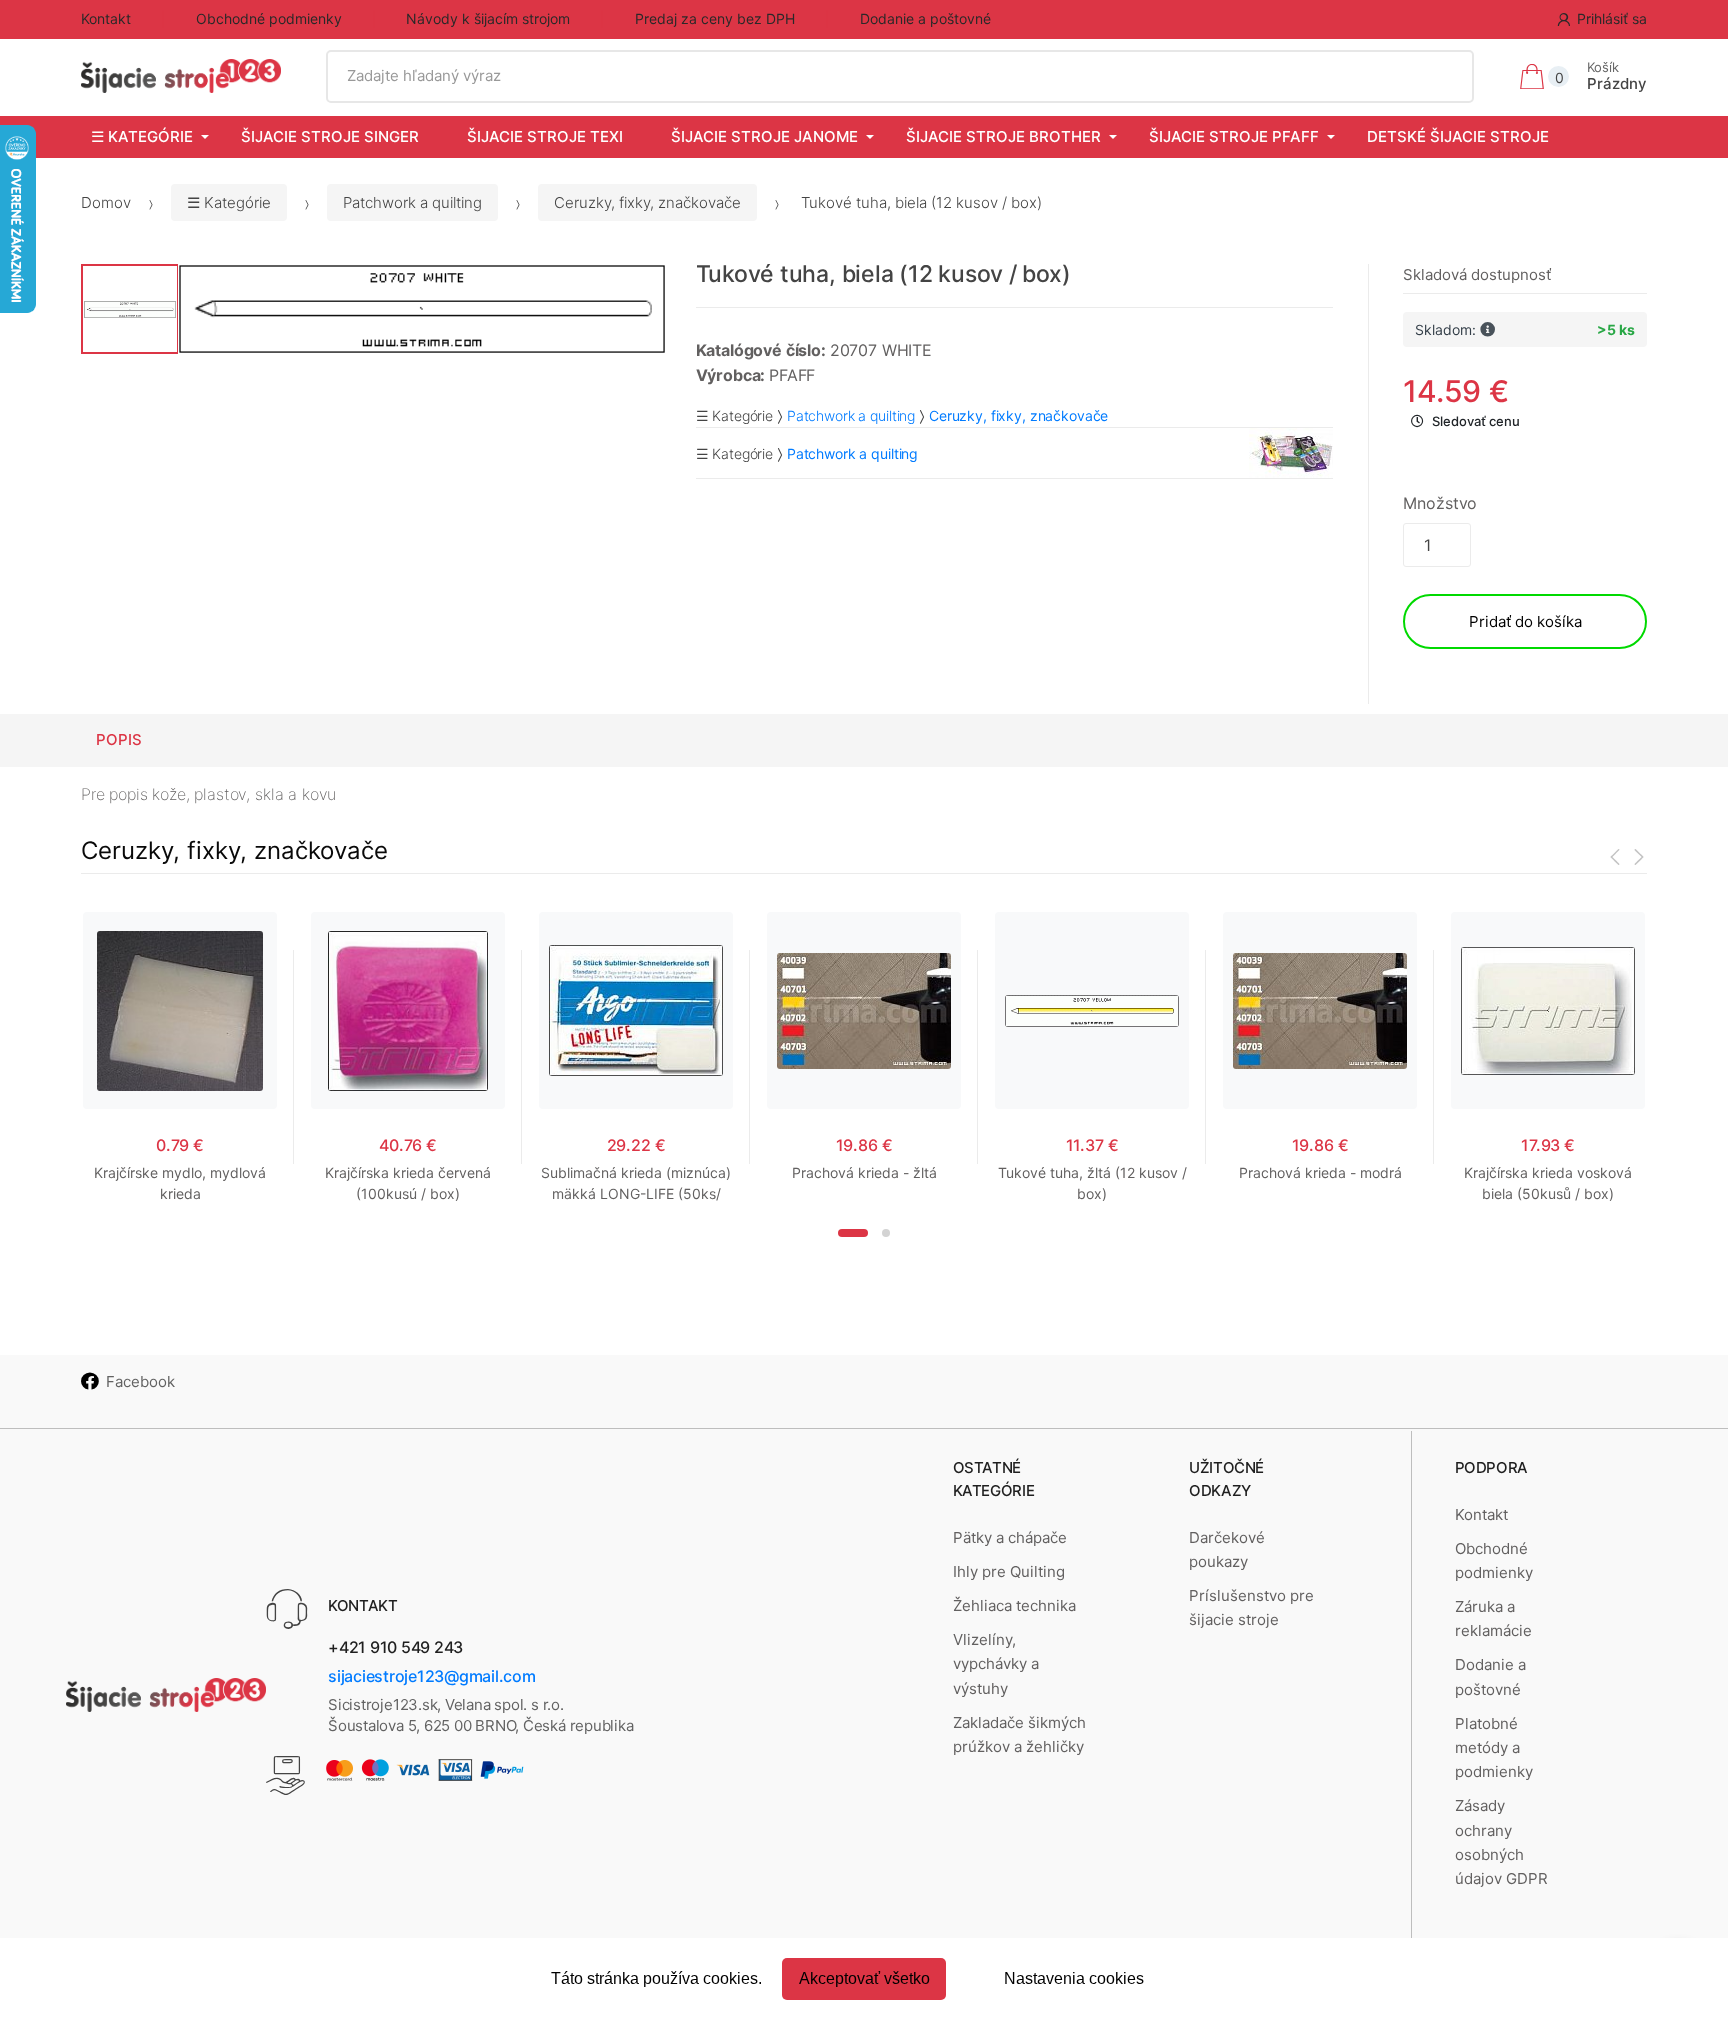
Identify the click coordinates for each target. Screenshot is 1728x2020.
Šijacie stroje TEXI (545, 136)
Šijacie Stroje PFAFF (1234, 136)
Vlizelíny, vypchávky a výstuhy (996, 1664)
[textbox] (900, 76)
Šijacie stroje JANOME (764, 136)
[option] (422, 309)
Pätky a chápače (1010, 1537)
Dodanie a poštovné (925, 18)
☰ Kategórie (142, 136)
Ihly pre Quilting (1009, 1571)
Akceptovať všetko (864, 1978)
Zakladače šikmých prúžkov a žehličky (1019, 1734)
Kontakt (106, 18)
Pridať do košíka (1525, 621)
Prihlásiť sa (1612, 18)
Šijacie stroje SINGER (330, 136)
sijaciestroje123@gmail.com (432, 1676)
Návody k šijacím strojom (488, 18)
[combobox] (900, 76)
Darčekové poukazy (1227, 1549)
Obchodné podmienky (269, 18)
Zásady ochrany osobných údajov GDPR (1501, 1842)
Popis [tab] (119, 739)
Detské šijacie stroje (1458, 136)
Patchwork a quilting (412, 202)
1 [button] (853, 1233)
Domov (106, 202)
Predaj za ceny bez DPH (715, 18)
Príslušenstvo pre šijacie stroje (1251, 1607)
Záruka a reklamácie (1493, 1618)
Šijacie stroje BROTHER (1003, 136)
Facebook (140, 1381)
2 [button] (886, 1233)
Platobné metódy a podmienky (1494, 1748)
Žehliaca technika (1014, 1605)
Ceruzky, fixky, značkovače (647, 202)
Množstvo (1440, 503)
